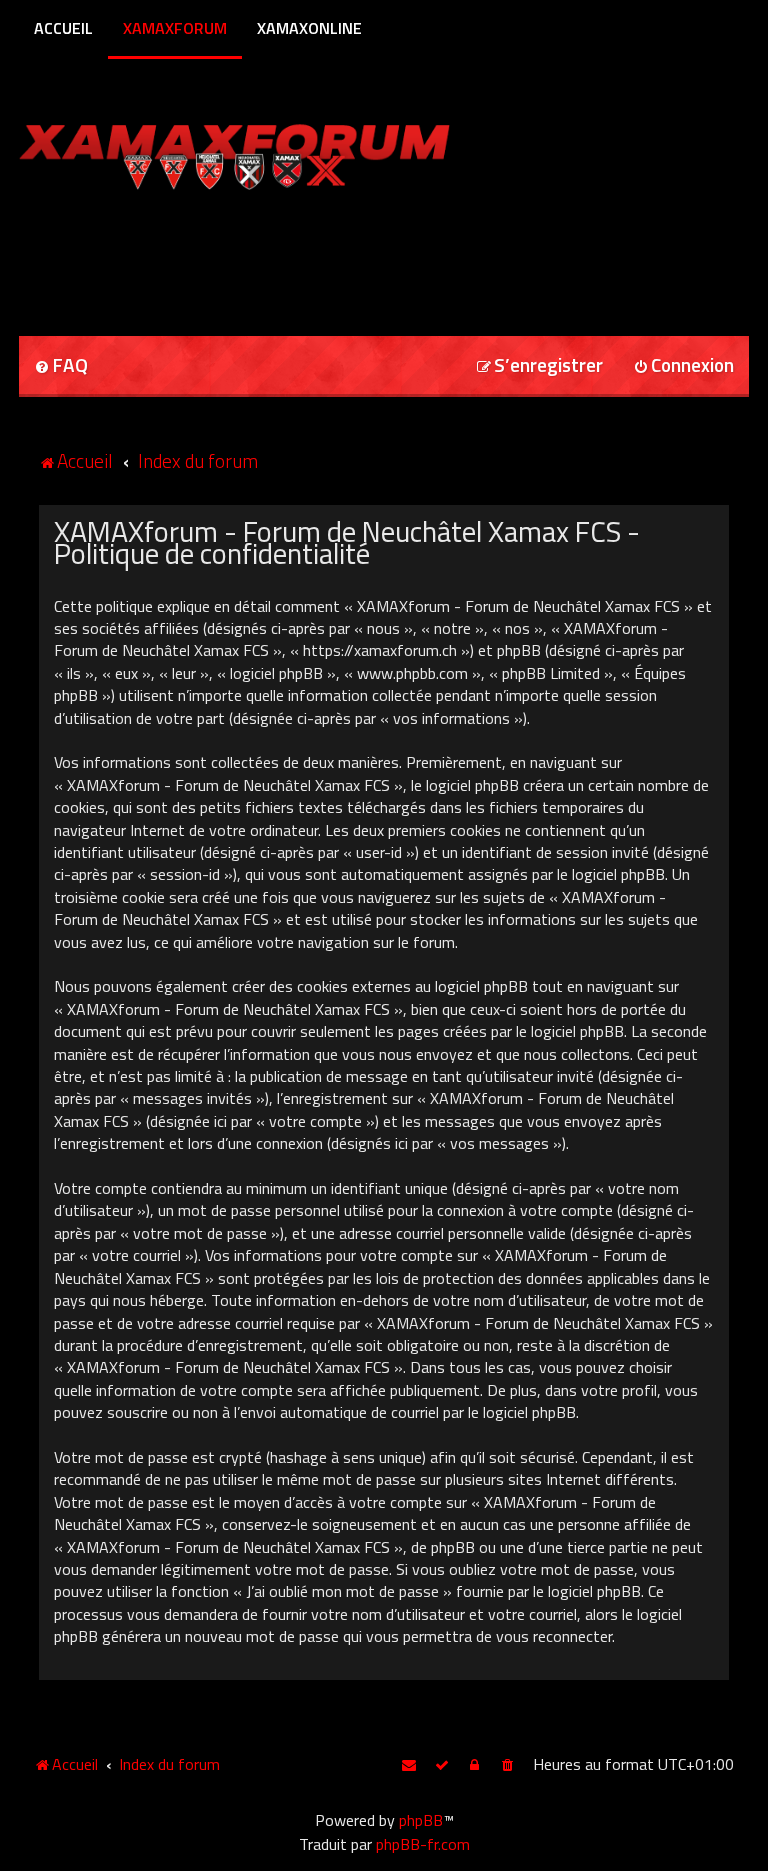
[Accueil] (272, 152)
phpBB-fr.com (423, 1844)
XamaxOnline (309, 28)
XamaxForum (175, 28)
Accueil (63, 28)
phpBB (421, 1820)
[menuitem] (61, 366)
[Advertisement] (253, 256)
